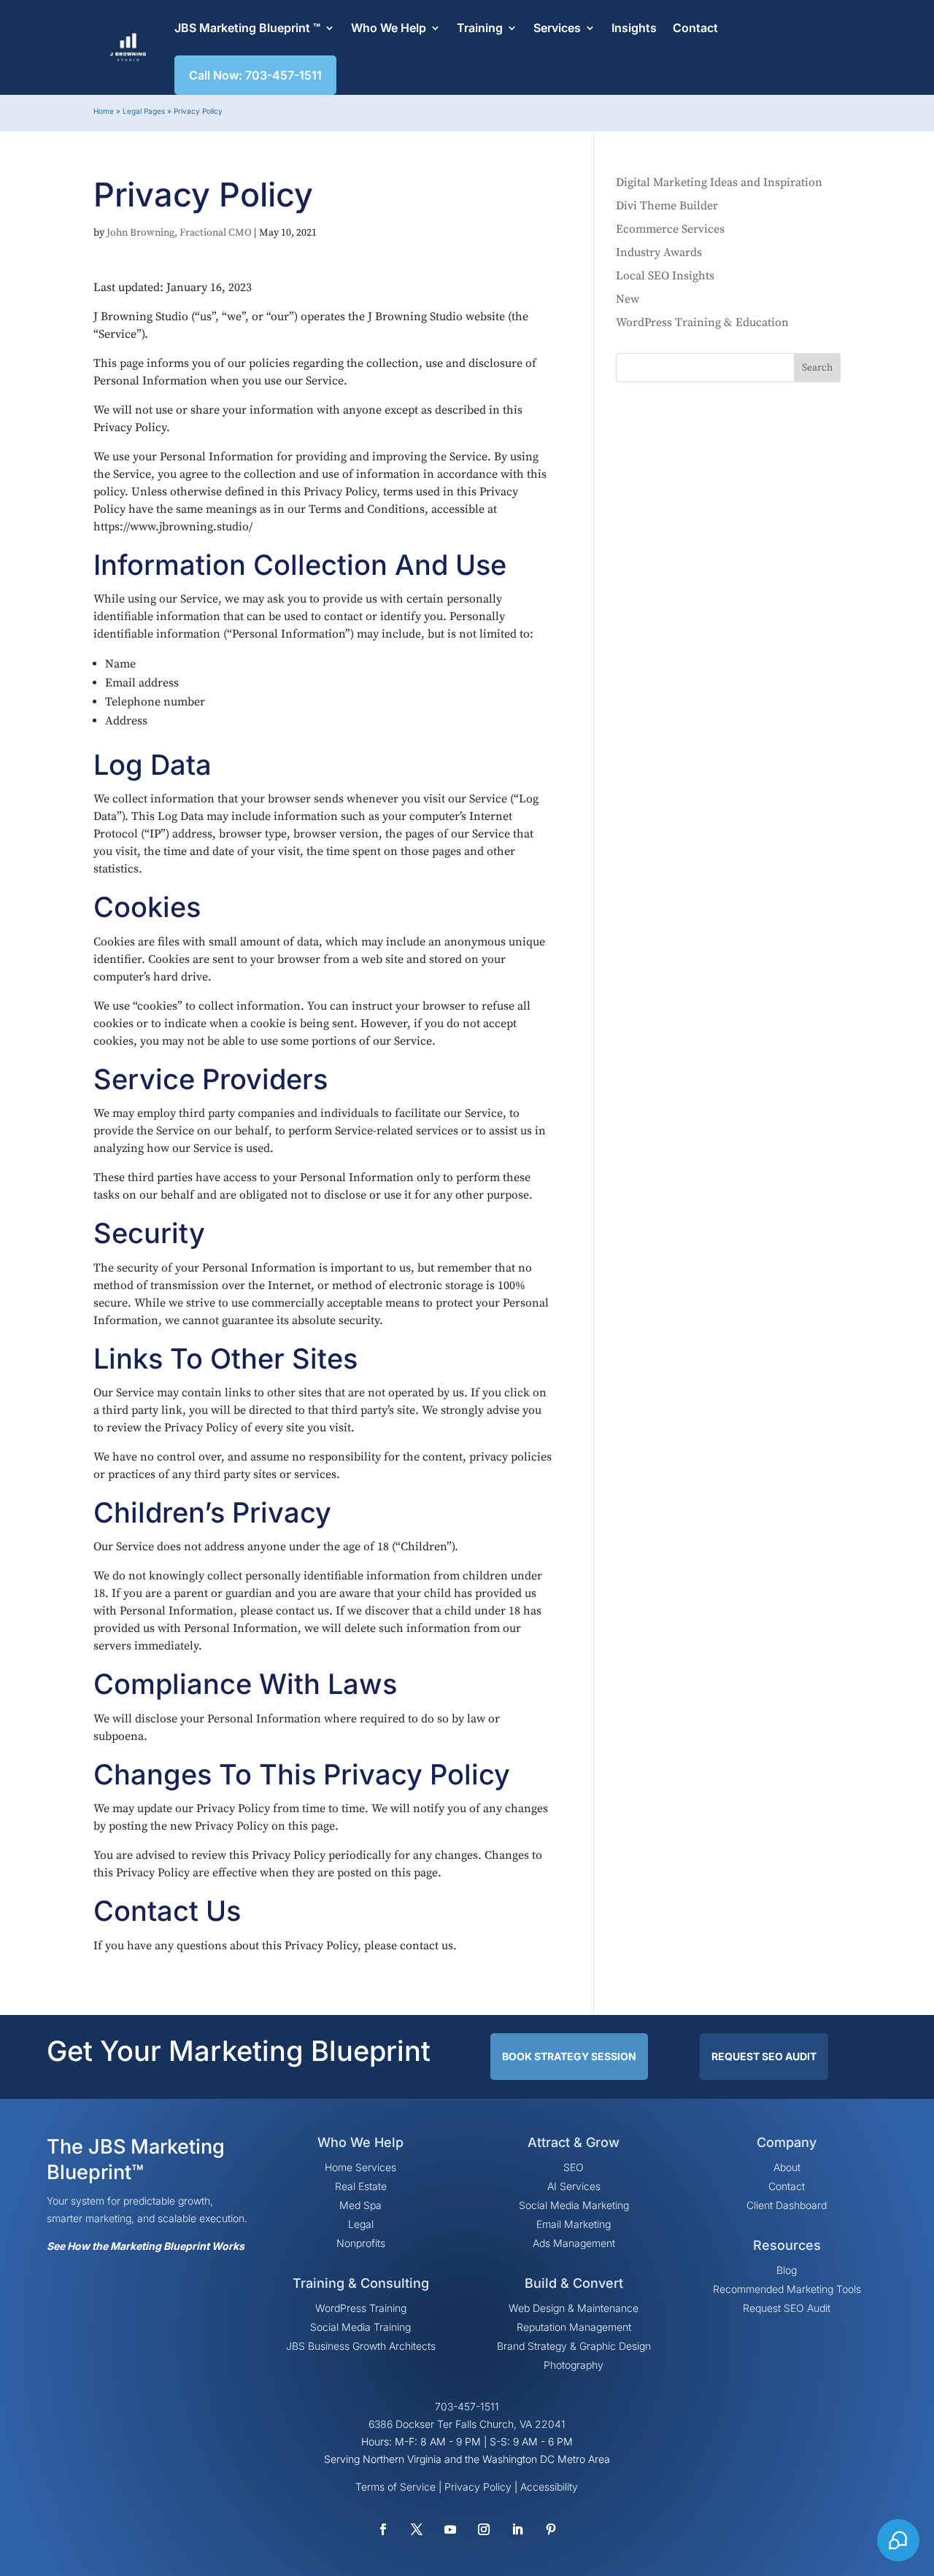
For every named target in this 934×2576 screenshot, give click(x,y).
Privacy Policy (478, 2487)
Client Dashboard (787, 2205)
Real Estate (361, 2186)
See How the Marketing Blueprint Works (146, 2246)
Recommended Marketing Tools (787, 2289)
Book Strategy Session (569, 2056)
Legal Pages (144, 111)
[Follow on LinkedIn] (517, 2529)
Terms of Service (395, 2487)
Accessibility (549, 2487)
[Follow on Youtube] (450, 2529)
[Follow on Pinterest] (551, 2529)
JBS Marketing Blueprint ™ (247, 28)
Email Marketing (574, 2224)
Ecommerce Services (670, 229)
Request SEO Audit (764, 2056)
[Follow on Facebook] (383, 2529)
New (628, 299)
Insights (634, 28)
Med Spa (360, 2205)
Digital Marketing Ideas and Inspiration (719, 182)
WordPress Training (361, 2308)
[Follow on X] (417, 2529)
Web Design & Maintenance (574, 2308)
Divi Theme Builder (667, 206)
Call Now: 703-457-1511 (255, 75)
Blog (787, 2270)
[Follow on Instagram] (484, 2529)
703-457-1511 (467, 2406)
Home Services (360, 2167)
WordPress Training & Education (702, 322)
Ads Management (574, 2243)
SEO (574, 2167)
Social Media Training (360, 2327)
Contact (695, 28)
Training (480, 28)
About (787, 2167)
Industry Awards (659, 252)
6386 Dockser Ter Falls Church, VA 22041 (467, 2424)
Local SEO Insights (665, 276)
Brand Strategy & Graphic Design (574, 2346)
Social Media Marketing (574, 2205)
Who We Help (389, 28)
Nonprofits (361, 2243)
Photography (574, 2365)
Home (104, 111)
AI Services (574, 2186)
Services (557, 28)
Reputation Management (574, 2327)
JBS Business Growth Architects (361, 2346)
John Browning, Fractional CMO (179, 233)
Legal (361, 2224)
